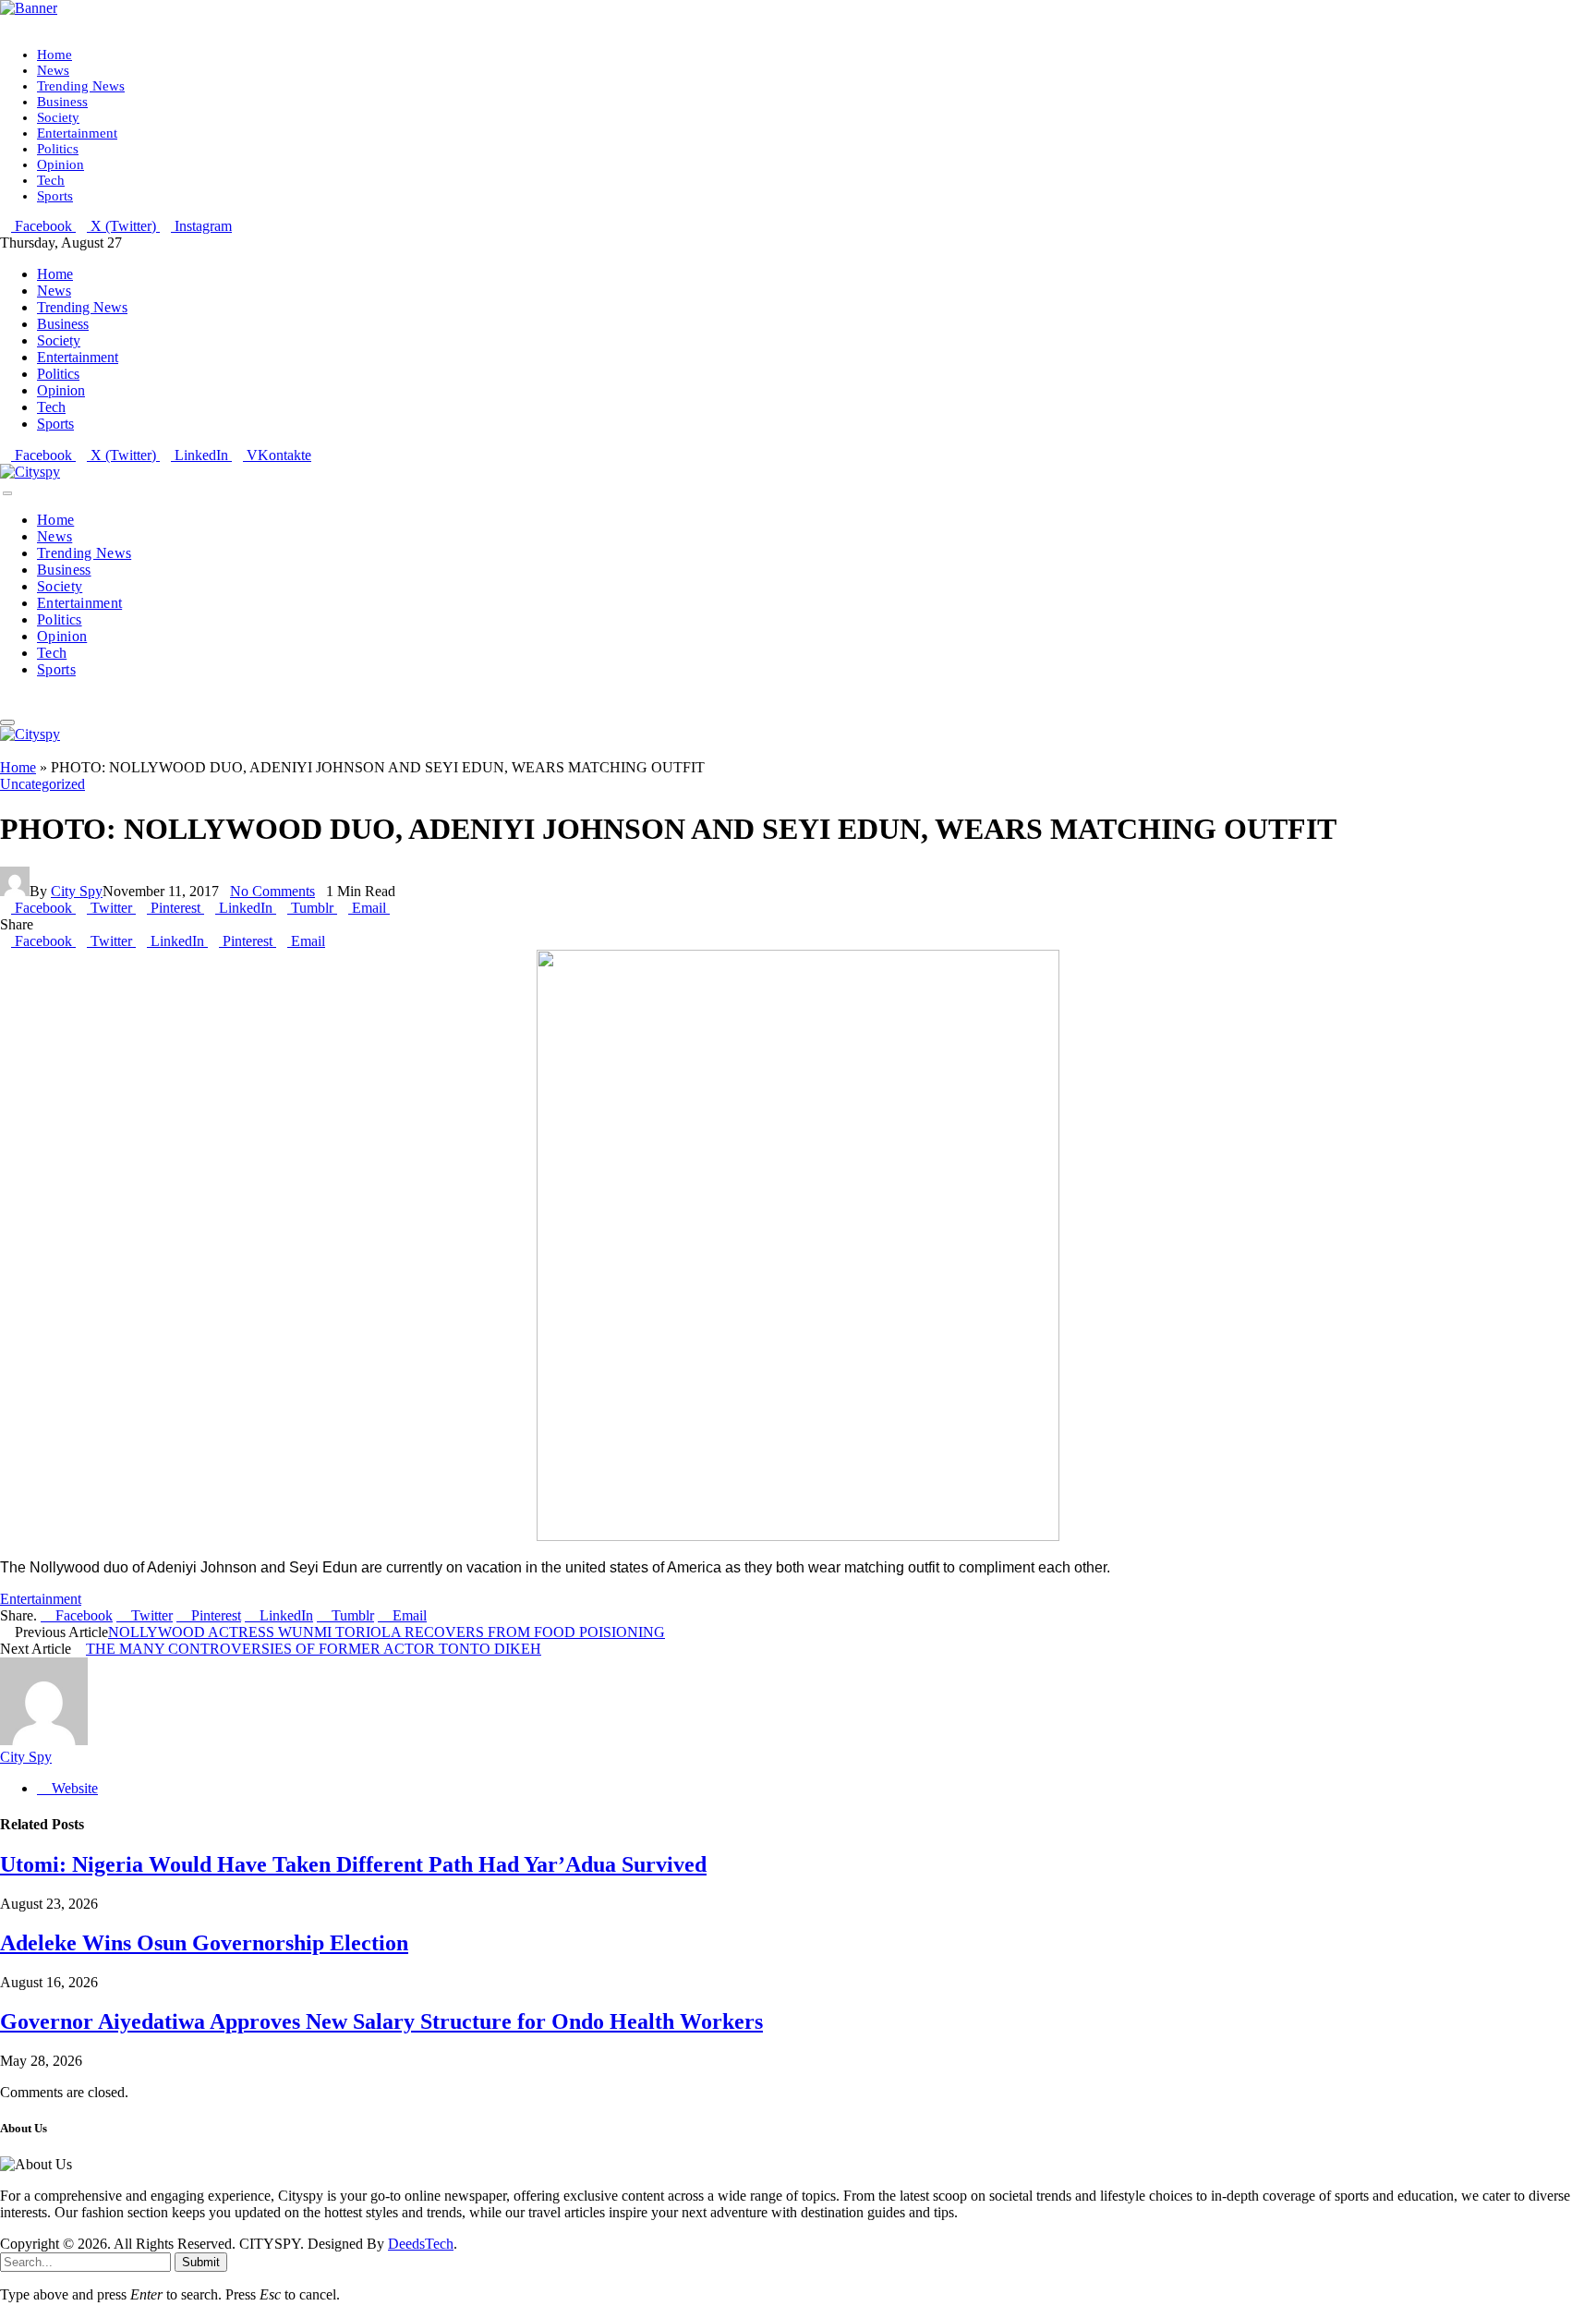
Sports (55, 196)
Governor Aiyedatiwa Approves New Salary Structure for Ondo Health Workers (381, 2021)
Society (58, 117)
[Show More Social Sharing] (395, 908)
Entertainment (77, 133)
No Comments (272, 891)
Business (62, 102)
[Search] (6, 701)
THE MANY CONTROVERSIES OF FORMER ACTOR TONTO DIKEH (314, 1649)
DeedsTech (421, 2244)
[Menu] (7, 493)
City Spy (77, 891)
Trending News (81, 86)
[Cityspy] (30, 472)
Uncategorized (42, 784)
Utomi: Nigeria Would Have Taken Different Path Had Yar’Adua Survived (353, 1864)
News (53, 70)
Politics (58, 149)
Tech (51, 180)
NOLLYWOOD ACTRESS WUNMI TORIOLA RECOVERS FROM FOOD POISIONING (387, 1632)
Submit (201, 2262)
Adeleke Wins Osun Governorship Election (204, 1943)
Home (54, 55)
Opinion (60, 164)
